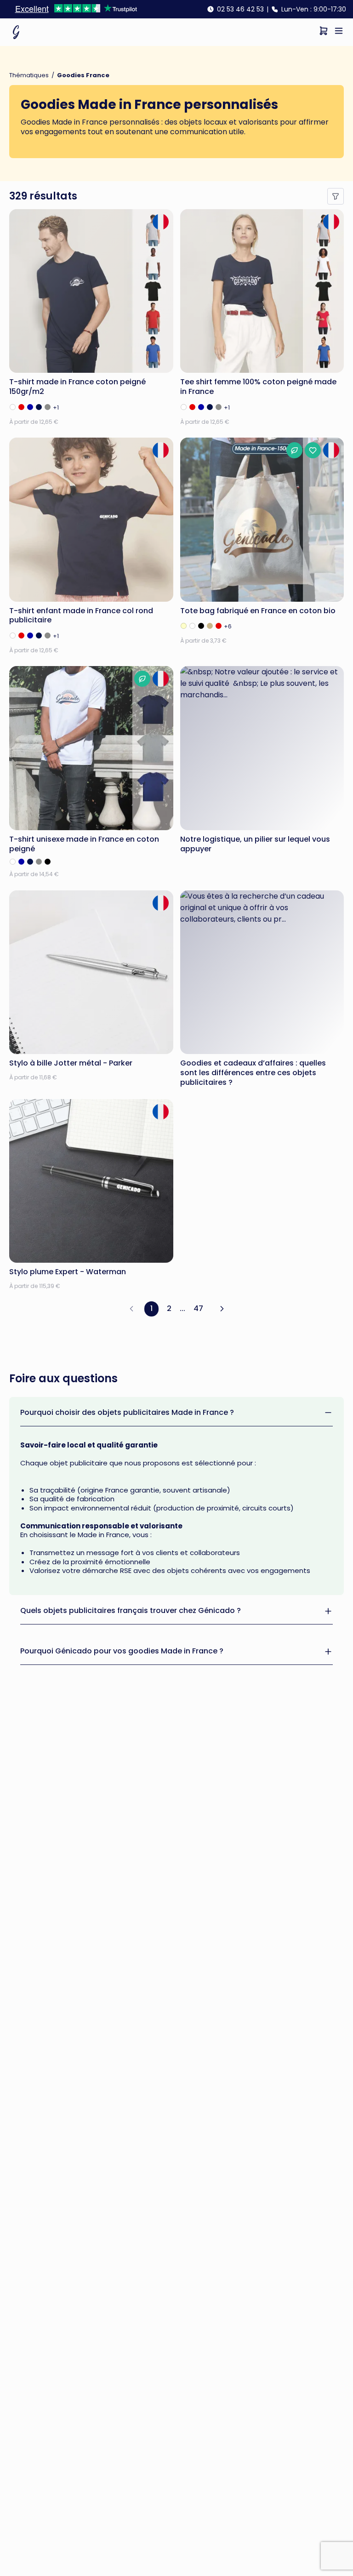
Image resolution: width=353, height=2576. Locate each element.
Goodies (35, 122)
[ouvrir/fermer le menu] (339, 32)
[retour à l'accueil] (16, 32)
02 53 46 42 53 (240, 9)
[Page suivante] (222, 1309)
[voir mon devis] (324, 32)
